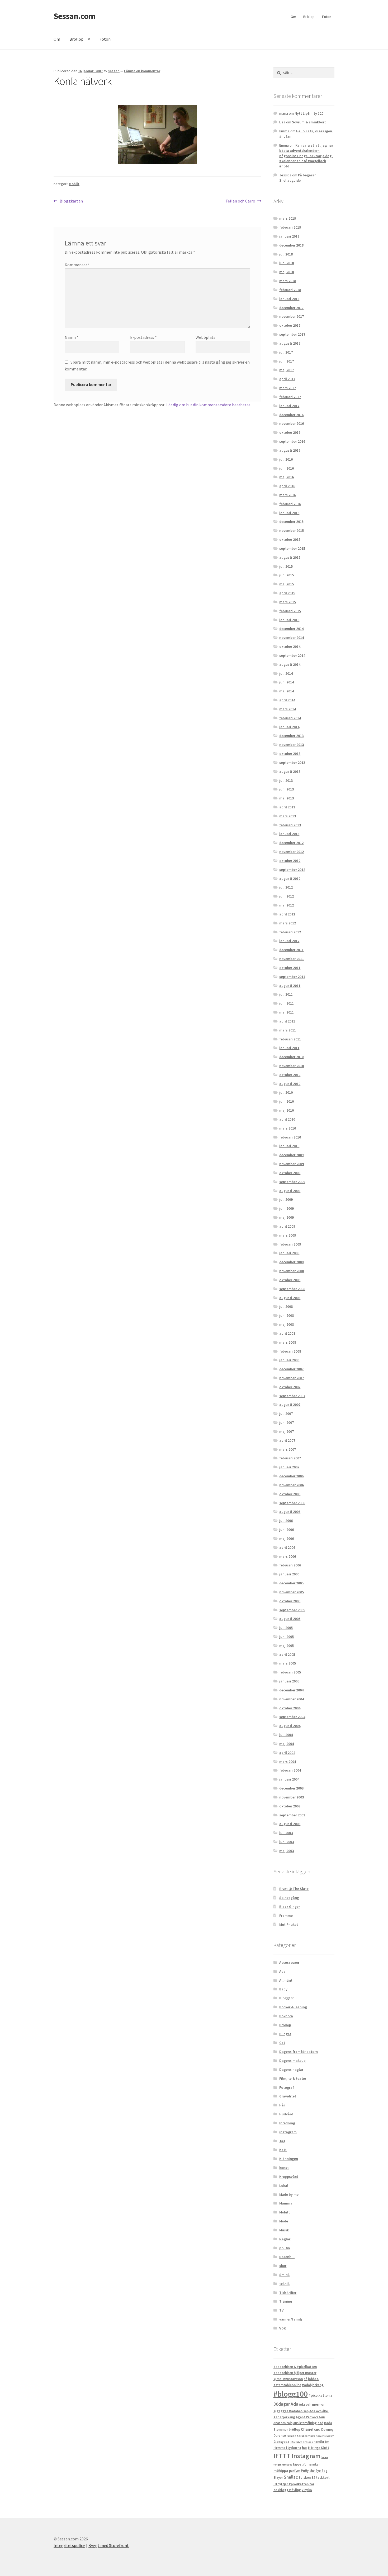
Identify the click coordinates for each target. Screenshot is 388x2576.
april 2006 (287, 1547)
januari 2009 (289, 1253)
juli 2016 (286, 459)
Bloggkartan (71, 201)
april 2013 (287, 807)
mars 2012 (288, 923)
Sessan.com (74, 16)
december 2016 (291, 415)
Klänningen (289, 2159)
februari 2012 (290, 932)
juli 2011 (286, 994)
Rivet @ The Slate (294, 1889)
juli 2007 (286, 1414)
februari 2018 (290, 290)
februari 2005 (290, 1672)
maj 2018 (287, 272)
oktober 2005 (290, 1601)
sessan (114, 71)
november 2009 (292, 1164)
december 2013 (291, 736)
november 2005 (292, 1592)
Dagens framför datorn (299, 2052)
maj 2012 (287, 905)
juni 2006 (287, 1530)
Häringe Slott (319, 2448)
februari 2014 (290, 718)
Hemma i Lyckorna (287, 2448)
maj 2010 (287, 1110)
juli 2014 (286, 673)
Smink (284, 2275)
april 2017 (287, 379)
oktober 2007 (290, 1387)
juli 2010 (286, 1092)
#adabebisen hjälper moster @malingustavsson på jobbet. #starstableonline (296, 2379)
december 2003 (291, 1788)
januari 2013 (289, 834)
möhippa (281, 2471)
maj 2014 (287, 691)
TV (281, 2310)
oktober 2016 (290, 432)
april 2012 (287, 914)
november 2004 (292, 1699)
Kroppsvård (289, 2177)
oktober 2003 (290, 1806)
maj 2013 (287, 798)
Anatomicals (283, 2423)
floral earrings (306, 2436)
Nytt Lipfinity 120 (309, 113)
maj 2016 (287, 477)
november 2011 (292, 959)
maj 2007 (287, 1431)
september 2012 (292, 870)
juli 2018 (286, 254)
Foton (327, 17)
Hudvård (286, 2114)
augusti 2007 (290, 1405)
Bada (328, 2423)
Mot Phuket (289, 1924)
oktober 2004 (290, 1708)
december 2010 (291, 1057)
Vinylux (307, 2490)
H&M (293, 2442)
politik (285, 2248)
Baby (283, 1989)
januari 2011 (289, 1048)
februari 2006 (290, 1565)
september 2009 (292, 1182)
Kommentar (77, 265)
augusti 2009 (290, 1191)
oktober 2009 (290, 1173)
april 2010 (287, 1119)
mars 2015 (288, 602)
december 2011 (291, 950)
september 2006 (292, 1503)
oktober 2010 (290, 1075)
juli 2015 (286, 566)
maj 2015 (287, 584)
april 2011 (287, 1021)
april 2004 (287, 1753)
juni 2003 (287, 1842)
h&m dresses (305, 2442)
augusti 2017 (290, 343)
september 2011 (292, 977)
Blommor (281, 2430)
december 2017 (291, 308)
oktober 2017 (290, 325)
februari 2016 (290, 504)
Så (313, 2478)
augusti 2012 (290, 879)
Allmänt (286, 1980)
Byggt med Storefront (109, 2545)
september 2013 (292, 763)
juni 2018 (287, 263)
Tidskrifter (288, 2293)
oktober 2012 (290, 861)
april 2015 (287, 593)
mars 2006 (288, 1556)
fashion (291, 2436)
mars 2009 (288, 1235)
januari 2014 (289, 727)
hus (305, 2448)
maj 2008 (287, 1324)
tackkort (323, 2478)
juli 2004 (286, 1735)
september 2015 (292, 548)
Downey (327, 2430)
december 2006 (291, 1476)
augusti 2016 (290, 450)
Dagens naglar (291, 2070)
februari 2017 (290, 397)
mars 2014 (288, 709)
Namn (72, 337)
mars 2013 (288, 816)
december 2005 (291, 1583)
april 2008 (287, 1333)
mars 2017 (288, 388)
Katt (283, 2150)
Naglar (285, 2239)
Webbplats (205, 337)
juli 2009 (286, 1199)
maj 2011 (287, 1012)
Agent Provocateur (311, 2417)
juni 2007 (287, 1422)
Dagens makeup (292, 2061)
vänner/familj (291, 2319)
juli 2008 (286, 1306)
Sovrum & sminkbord (309, 122)
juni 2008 (287, 1315)
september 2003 (292, 1815)
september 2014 (292, 655)
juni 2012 (287, 896)
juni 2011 (287, 1003)
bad (320, 2423)
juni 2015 (287, 575)
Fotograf (287, 2087)
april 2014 (287, 700)
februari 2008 (290, 1351)
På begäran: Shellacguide (298, 178)
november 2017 (292, 316)
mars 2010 (288, 1128)
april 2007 (287, 1440)
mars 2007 (288, 1449)
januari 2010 (289, 1146)
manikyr (313, 2464)
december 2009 (291, 1155)
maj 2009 (287, 1217)
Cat (282, 2043)
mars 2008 (288, 1342)
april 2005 (287, 1654)
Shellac (291, 2477)
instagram (288, 2132)
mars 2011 (288, 1030)
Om (293, 17)
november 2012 (292, 852)
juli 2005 (286, 1628)
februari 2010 (290, 1137)
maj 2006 (287, 1538)
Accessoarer (289, 1962)
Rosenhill (287, 2257)
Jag (282, 2141)
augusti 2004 (290, 1726)
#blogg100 (291, 2394)
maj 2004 (287, 1744)
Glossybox (281, 2442)
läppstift (299, 2464)
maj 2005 (287, 1646)
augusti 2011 (290, 986)
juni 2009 (287, 1208)
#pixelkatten (319, 2395)
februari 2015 (290, 611)
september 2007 (292, 1396)
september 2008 (292, 1289)
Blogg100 (287, 1998)
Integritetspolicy (69, 2545)
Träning (286, 2301)
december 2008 (291, 1262)
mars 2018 (288, 281)
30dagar (282, 2404)
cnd (317, 2429)
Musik (284, 2230)
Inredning (287, 2123)
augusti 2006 (290, 1512)
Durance (280, 2436)
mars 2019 (288, 218)
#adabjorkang (313, 2385)
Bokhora (286, 2016)
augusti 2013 (290, 771)
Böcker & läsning (293, 2007)
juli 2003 (286, 1833)
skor (283, 2266)
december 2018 (291, 245)
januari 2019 (289, 236)
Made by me (289, 2194)
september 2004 (292, 1717)
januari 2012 (289, 941)
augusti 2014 (290, 664)
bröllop (294, 2430)
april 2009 (287, 1226)
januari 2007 (289, 1467)
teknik (284, 2284)
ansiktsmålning (305, 2423)
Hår (282, 2105)
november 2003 (292, 1797)
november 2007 (292, 1378)
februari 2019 (290, 227)
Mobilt (74, 184)
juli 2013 (286, 780)
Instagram (306, 2456)
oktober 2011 (290, 968)
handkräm (321, 2442)
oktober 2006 (290, 1494)
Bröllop (309, 17)
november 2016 (292, 423)
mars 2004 (288, 1762)
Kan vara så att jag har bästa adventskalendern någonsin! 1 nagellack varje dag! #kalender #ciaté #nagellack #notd (306, 156)
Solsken (305, 2478)
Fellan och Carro (240, 201)
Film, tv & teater (293, 2078)
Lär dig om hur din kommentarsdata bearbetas (208, 405)
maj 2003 (287, 1851)
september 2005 (292, 1610)
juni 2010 (287, 1101)
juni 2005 (287, 1637)
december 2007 (291, 1369)
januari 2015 (289, 620)
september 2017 (292, 334)
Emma (284, 131)
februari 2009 (290, 1244)
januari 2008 (289, 1360)
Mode (284, 2221)
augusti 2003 (290, 1824)
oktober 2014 (290, 647)
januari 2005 (289, 1681)
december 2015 (291, 522)
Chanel (307, 2429)
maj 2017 (287, 370)
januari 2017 (289, 406)
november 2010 (292, 1066)
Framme (286, 1916)
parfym (295, 2471)
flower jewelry (325, 2436)
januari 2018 (289, 299)
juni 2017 (287, 361)
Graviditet (288, 2096)
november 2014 (292, 638)
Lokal (284, 2186)
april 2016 (287, 486)
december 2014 (291, 629)
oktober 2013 (290, 754)
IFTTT (282, 2456)
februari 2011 (290, 1039)
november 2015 (292, 530)
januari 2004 (289, 1779)
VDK (283, 2328)
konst (284, 2168)
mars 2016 (288, 495)
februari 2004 (290, 1770)
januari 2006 (289, 1574)
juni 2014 (287, 682)
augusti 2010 (290, 1084)
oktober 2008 (290, 1280)
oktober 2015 (290, 539)
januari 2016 (289, 513)
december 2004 (291, 1690)
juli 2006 (286, 1521)
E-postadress (143, 337)
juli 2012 (286, 887)
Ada (282, 1971)
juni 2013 (287, 789)
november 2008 (292, 1271)
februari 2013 (290, 825)
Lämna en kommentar (142, 71)
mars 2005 (288, 1663)
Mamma (286, 2203)
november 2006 (292, 1485)
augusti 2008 (290, 1298)
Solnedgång (289, 1898)
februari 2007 (290, 1458)
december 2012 (291, 843)
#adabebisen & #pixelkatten (295, 2367)
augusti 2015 (290, 557)
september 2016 (292, 441)
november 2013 (292, 745)
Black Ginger (290, 1907)
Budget (285, 2034)
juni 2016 (287, 468)
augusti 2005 (290, 1619)
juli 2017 (286, 352)
